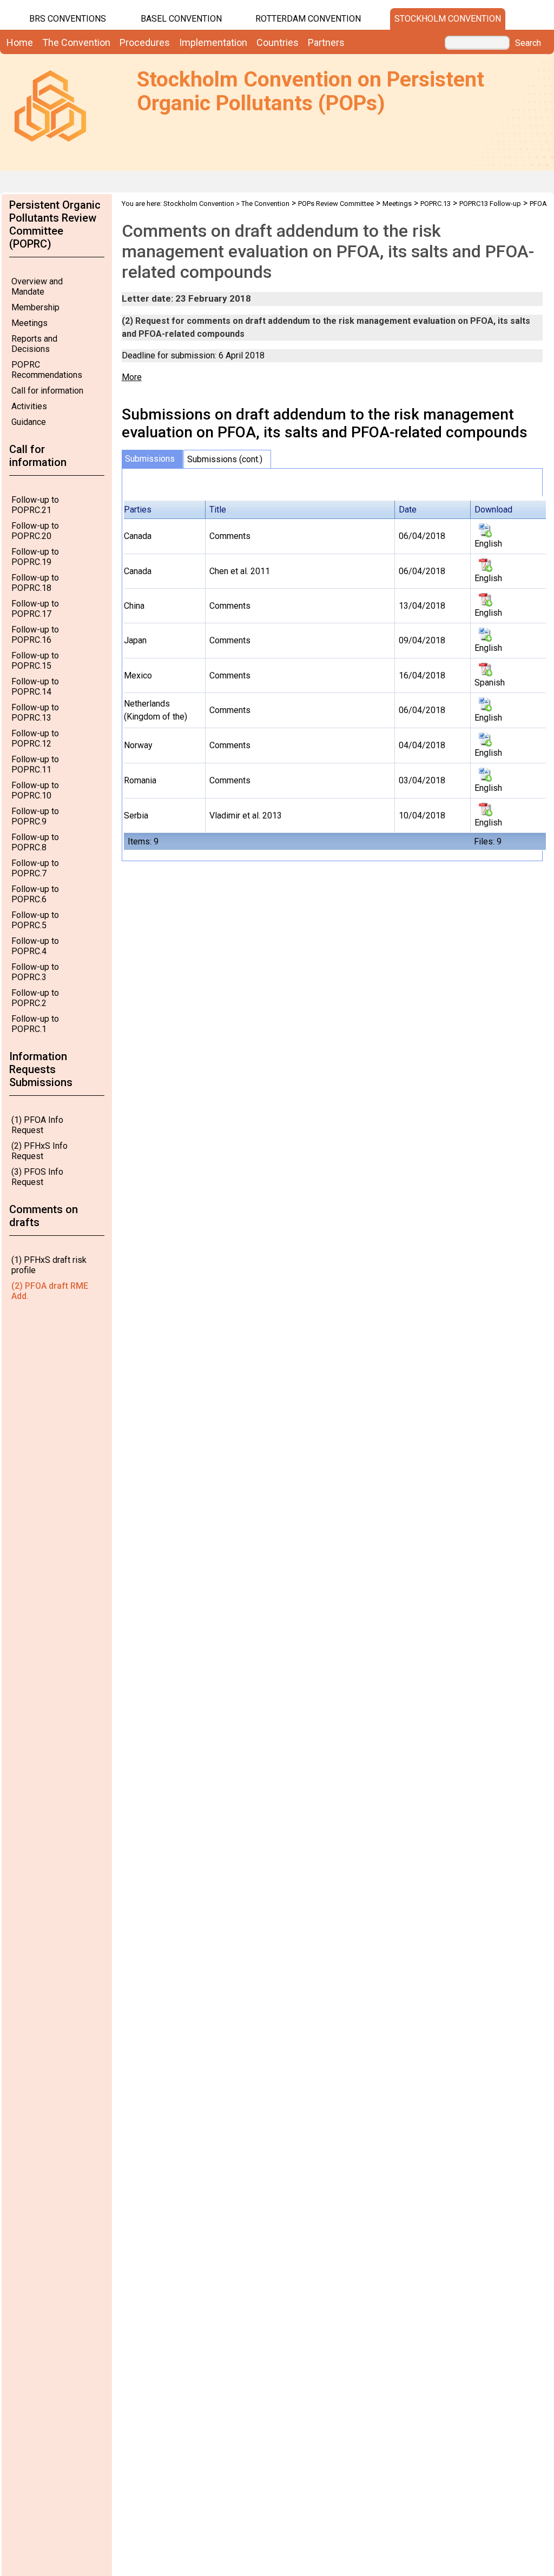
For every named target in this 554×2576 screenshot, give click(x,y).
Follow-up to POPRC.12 (35, 738)
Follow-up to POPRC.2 (35, 998)
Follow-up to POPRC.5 (35, 920)
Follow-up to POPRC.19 (35, 557)
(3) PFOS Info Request (37, 1177)
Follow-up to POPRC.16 (35, 635)
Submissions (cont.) (225, 459)
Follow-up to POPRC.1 (35, 1024)
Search (528, 43)
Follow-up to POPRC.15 (35, 661)
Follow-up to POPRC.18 (35, 583)
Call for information (47, 391)
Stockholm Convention (448, 19)
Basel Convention (181, 19)
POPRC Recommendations (47, 370)
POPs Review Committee (336, 204)
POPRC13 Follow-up (490, 204)
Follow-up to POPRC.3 (35, 972)
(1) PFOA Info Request (37, 1125)
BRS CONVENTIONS (68, 19)
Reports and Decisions (34, 344)
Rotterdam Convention (308, 19)
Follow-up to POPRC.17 (35, 609)
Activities (29, 406)
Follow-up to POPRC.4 (35, 946)
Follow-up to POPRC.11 (35, 764)
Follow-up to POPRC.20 (35, 531)
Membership (35, 307)
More (132, 377)
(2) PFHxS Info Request (39, 1151)
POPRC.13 (436, 204)
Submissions (150, 459)
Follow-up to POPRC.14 (35, 687)
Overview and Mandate (37, 287)
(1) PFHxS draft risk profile (49, 1265)
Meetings (29, 323)
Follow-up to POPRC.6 (35, 894)
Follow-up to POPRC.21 (35, 505)
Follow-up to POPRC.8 (35, 842)
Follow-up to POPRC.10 (35, 790)
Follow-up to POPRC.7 (35, 868)
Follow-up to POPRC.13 (35, 713)
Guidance (29, 422)
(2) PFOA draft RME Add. (50, 1291)
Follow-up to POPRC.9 (35, 816)
